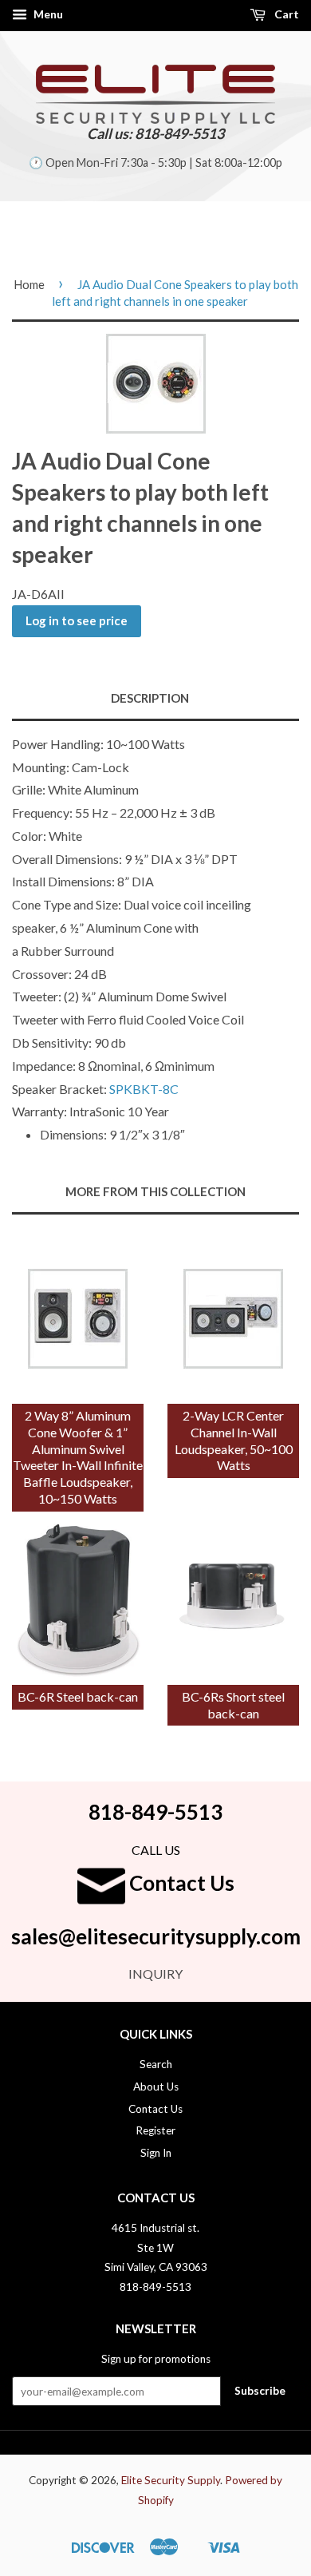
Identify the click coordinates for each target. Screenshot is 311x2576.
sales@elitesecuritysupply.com (156, 1936)
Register (155, 2130)
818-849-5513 (155, 1812)
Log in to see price (77, 620)
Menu (47, 14)
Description (150, 698)
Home (29, 284)
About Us (156, 2087)
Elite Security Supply (171, 2480)
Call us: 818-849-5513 (155, 133)
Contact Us (180, 1883)
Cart (285, 14)
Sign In (156, 2153)
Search (156, 2064)
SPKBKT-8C (144, 1089)
